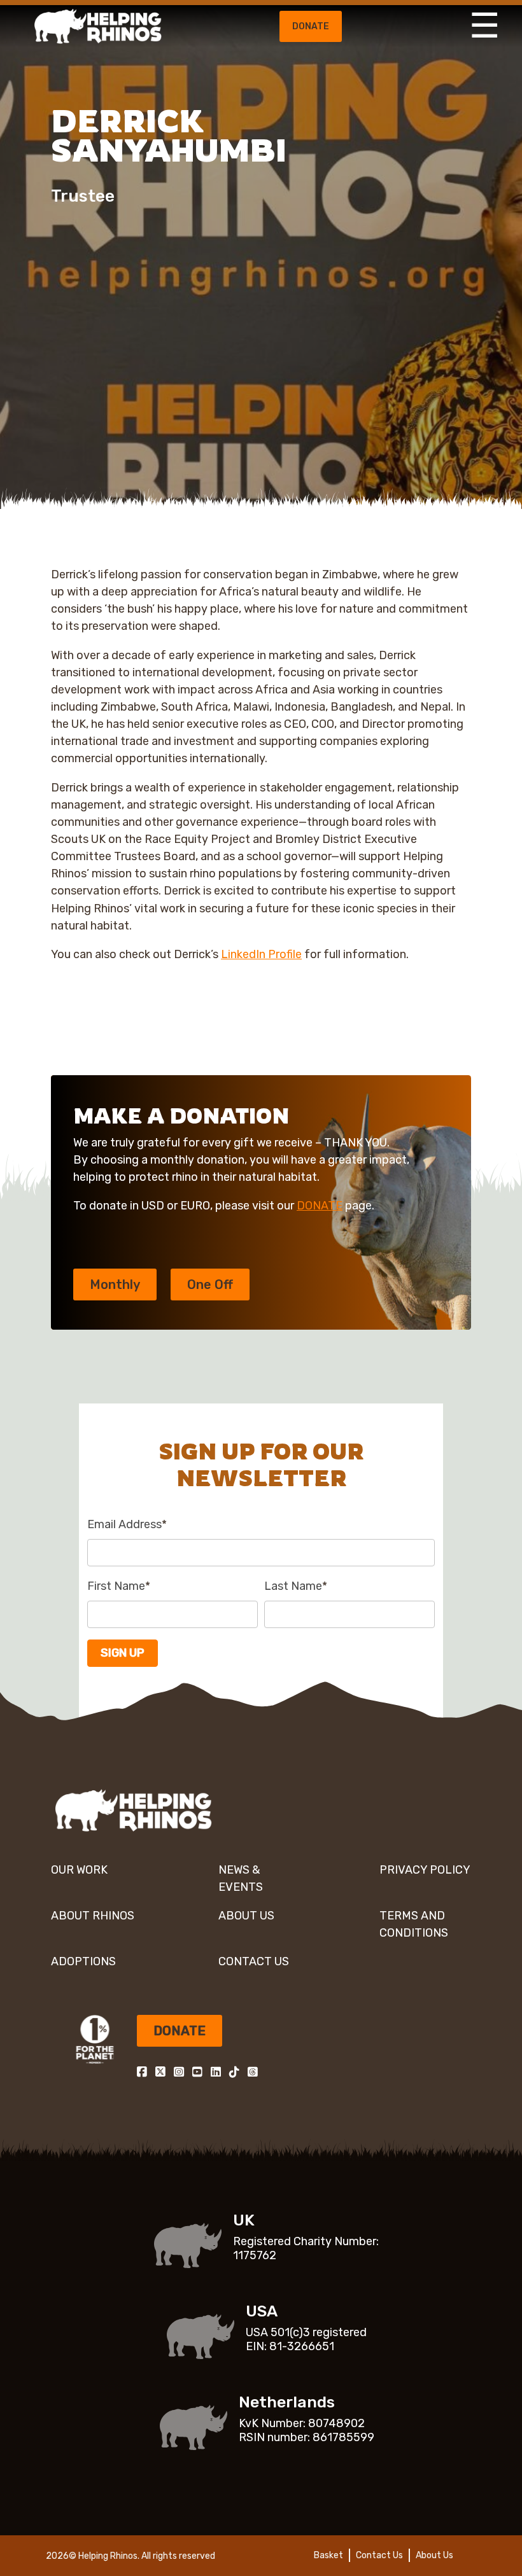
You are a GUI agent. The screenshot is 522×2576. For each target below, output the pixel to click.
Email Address (127, 1524)
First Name (119, 1586)
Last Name (296, 1586)
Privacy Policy (425, 1870)
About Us (246, 1916)
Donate (311, 26)
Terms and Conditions (414, 1924)
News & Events (241, 1878)
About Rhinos (93, 1916)
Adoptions (83, 1961)
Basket (328, 2555)
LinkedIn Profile (261, 954)
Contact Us (254, 1961)
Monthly (115, 1285)
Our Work (79, 1870)
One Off (210, 1285)
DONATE (320, 1206)
